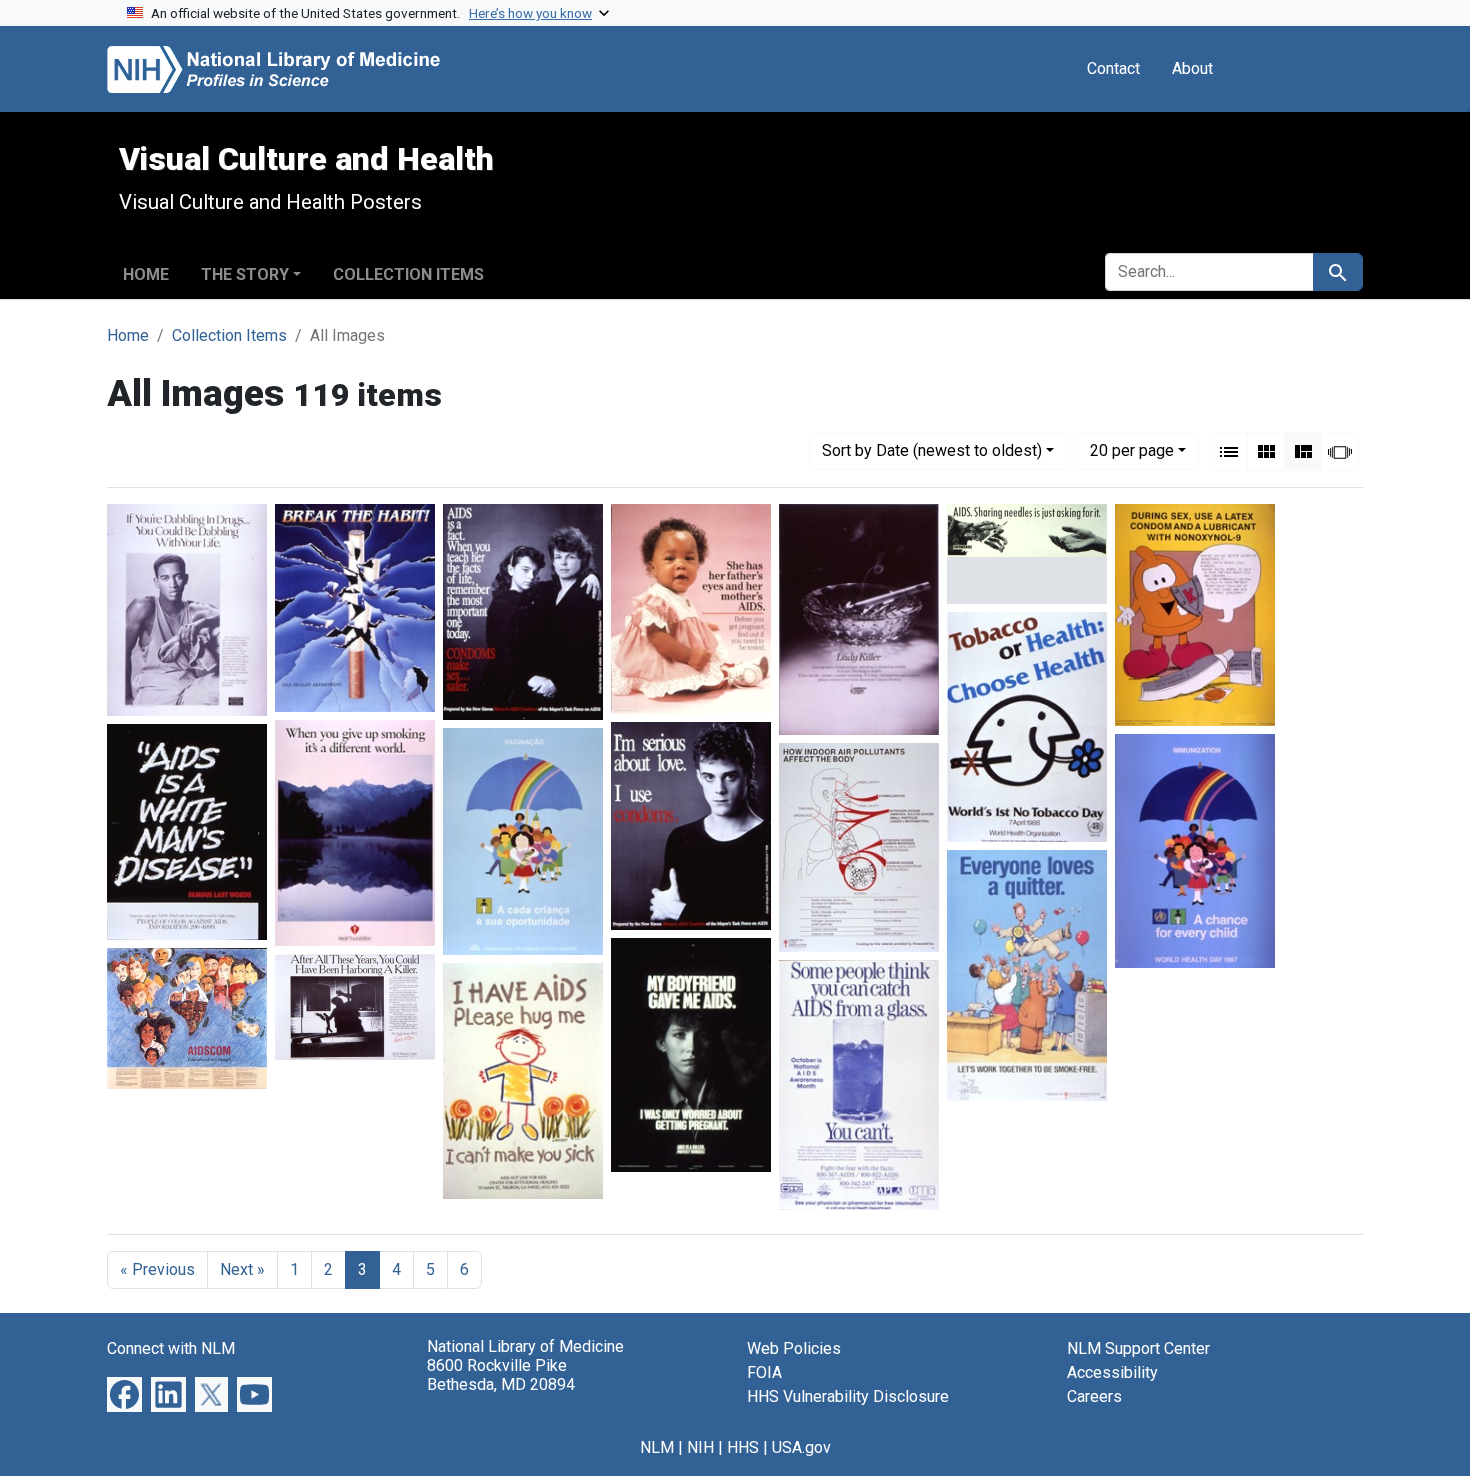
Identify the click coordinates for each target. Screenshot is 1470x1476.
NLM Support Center (1138, 1348)
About (1192, 68)
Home (146, 274)
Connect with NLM (171, 1348)
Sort (932, 450)
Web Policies (794, 1348)
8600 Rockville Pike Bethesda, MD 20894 (501, 1375)
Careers (1094, 1396)
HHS (743, 1447)
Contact (1113, 68)
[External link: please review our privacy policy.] (124, 1392)
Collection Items (408, 274)
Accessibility (1112, 1372)
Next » (242, 1269)
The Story (245, 274)
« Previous (157, 1269)
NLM (657, 1447)
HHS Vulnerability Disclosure (848, 1396)
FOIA (764, 1372)
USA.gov (801, 1447)
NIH (700, 1447)
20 (1132, 450)
